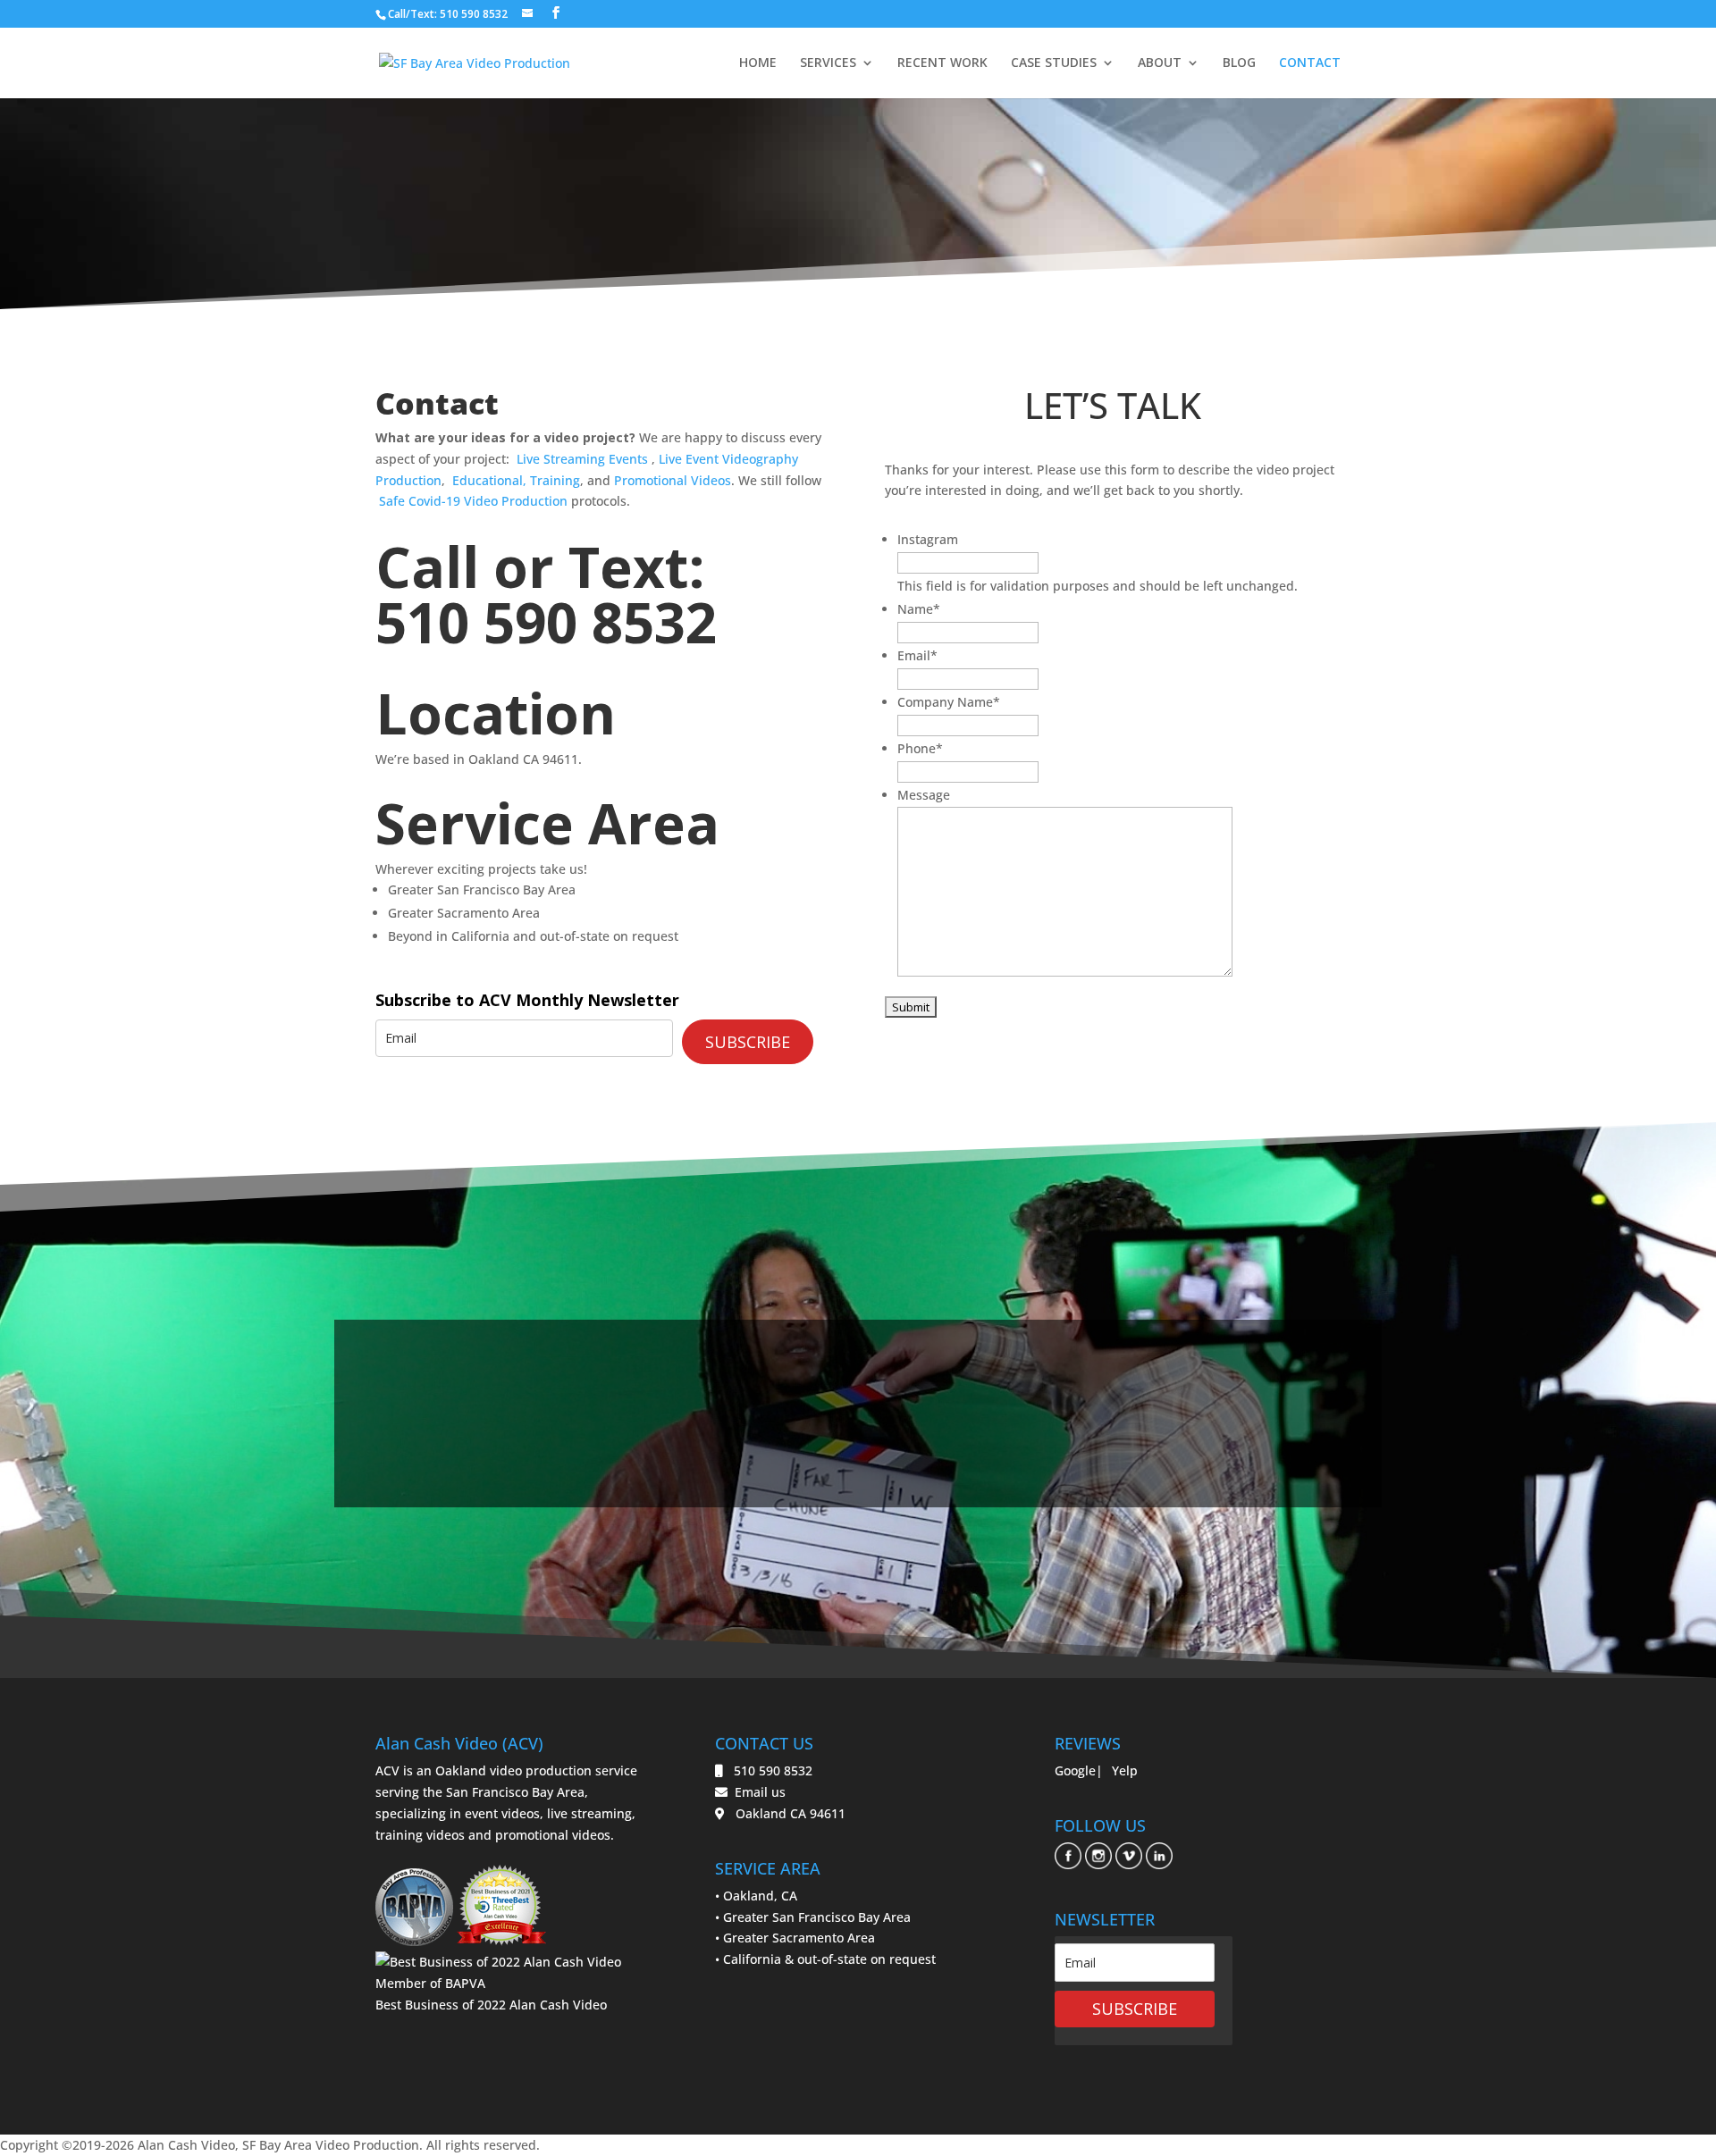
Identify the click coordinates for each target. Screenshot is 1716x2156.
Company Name (949, 702)
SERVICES (828, 63)
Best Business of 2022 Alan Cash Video (491, 2005)
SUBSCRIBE (748, 1042)
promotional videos (553, 1835)
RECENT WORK (942, 63)
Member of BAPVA (430, 1983)
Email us (757, 1792)
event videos (502, 1813)
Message (924, 795)
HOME (758, 63)
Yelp (1125, 1770)
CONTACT (1310, 63)
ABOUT (1160, 63)
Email (917, 655)
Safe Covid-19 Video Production (473, 501)
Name (919, 609)
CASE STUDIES (1054, 63)
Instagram (928, 539)
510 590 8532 (546, 622)
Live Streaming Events (584, 459)
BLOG (1239, 63)
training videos (420, 1835)
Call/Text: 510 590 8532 (448, 14)
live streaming (589, 1813)
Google (1075, 1770)
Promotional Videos (673, 480)
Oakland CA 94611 (785, 1813)
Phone (920, 748)
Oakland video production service (536, 1770)
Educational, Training (516, 480)
